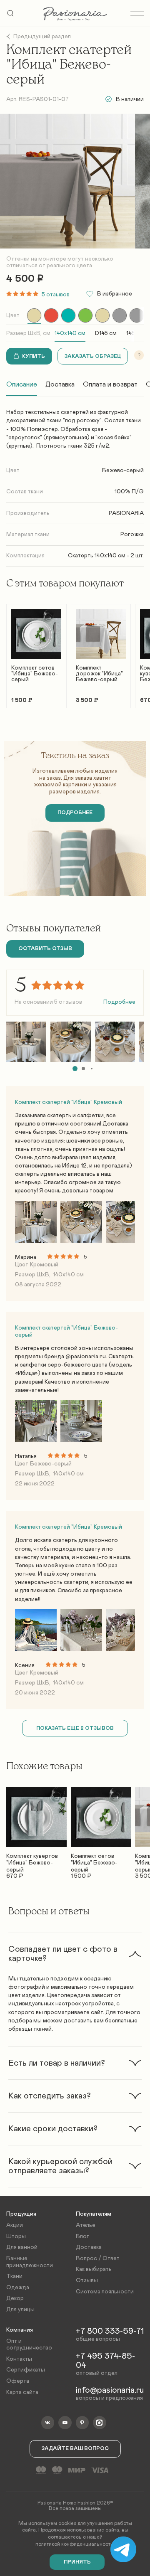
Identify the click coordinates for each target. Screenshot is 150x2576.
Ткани (14, 2276)
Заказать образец (93, 356)
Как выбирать (94, 2269)
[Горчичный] (102, 315)
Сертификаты (26, 2370)
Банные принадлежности (30, 2262)
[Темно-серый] (137, 315)
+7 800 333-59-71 (110, 2331)
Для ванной (22, 2247)
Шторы (16, 2236)
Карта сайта (22, 2392)
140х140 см (70, 333)
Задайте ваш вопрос (75, 2449)
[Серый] (120, 315)
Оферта (18, 2381)
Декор (15, 2298)
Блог (82, 2236)
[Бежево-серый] (34, 315)
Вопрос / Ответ (98, 2258)
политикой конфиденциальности (74, 2544)
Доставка (60, 384)
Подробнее (119, 1002)
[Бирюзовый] (68, 315)
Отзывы (87, 2280)
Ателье (86, 2225)
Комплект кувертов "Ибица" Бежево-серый (32, 1860)
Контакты (19, 2359)
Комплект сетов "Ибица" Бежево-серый (35, 674)
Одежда (18, 2288)
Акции (15, 2225)
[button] (75, 1069)
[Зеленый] (85, 315)
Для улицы (20, 2310)
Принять (77, 2562)
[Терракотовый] (51, 315)
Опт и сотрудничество (29, 2345)
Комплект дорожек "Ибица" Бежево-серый (99, 674)
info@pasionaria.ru (110, 2390)
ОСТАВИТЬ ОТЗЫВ (45, 949)
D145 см (106, 333)
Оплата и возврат (110, 384)
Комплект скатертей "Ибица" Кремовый (69, 1102)
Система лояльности (105, 2292)
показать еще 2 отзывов (75, 1728)
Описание (22, 384)
